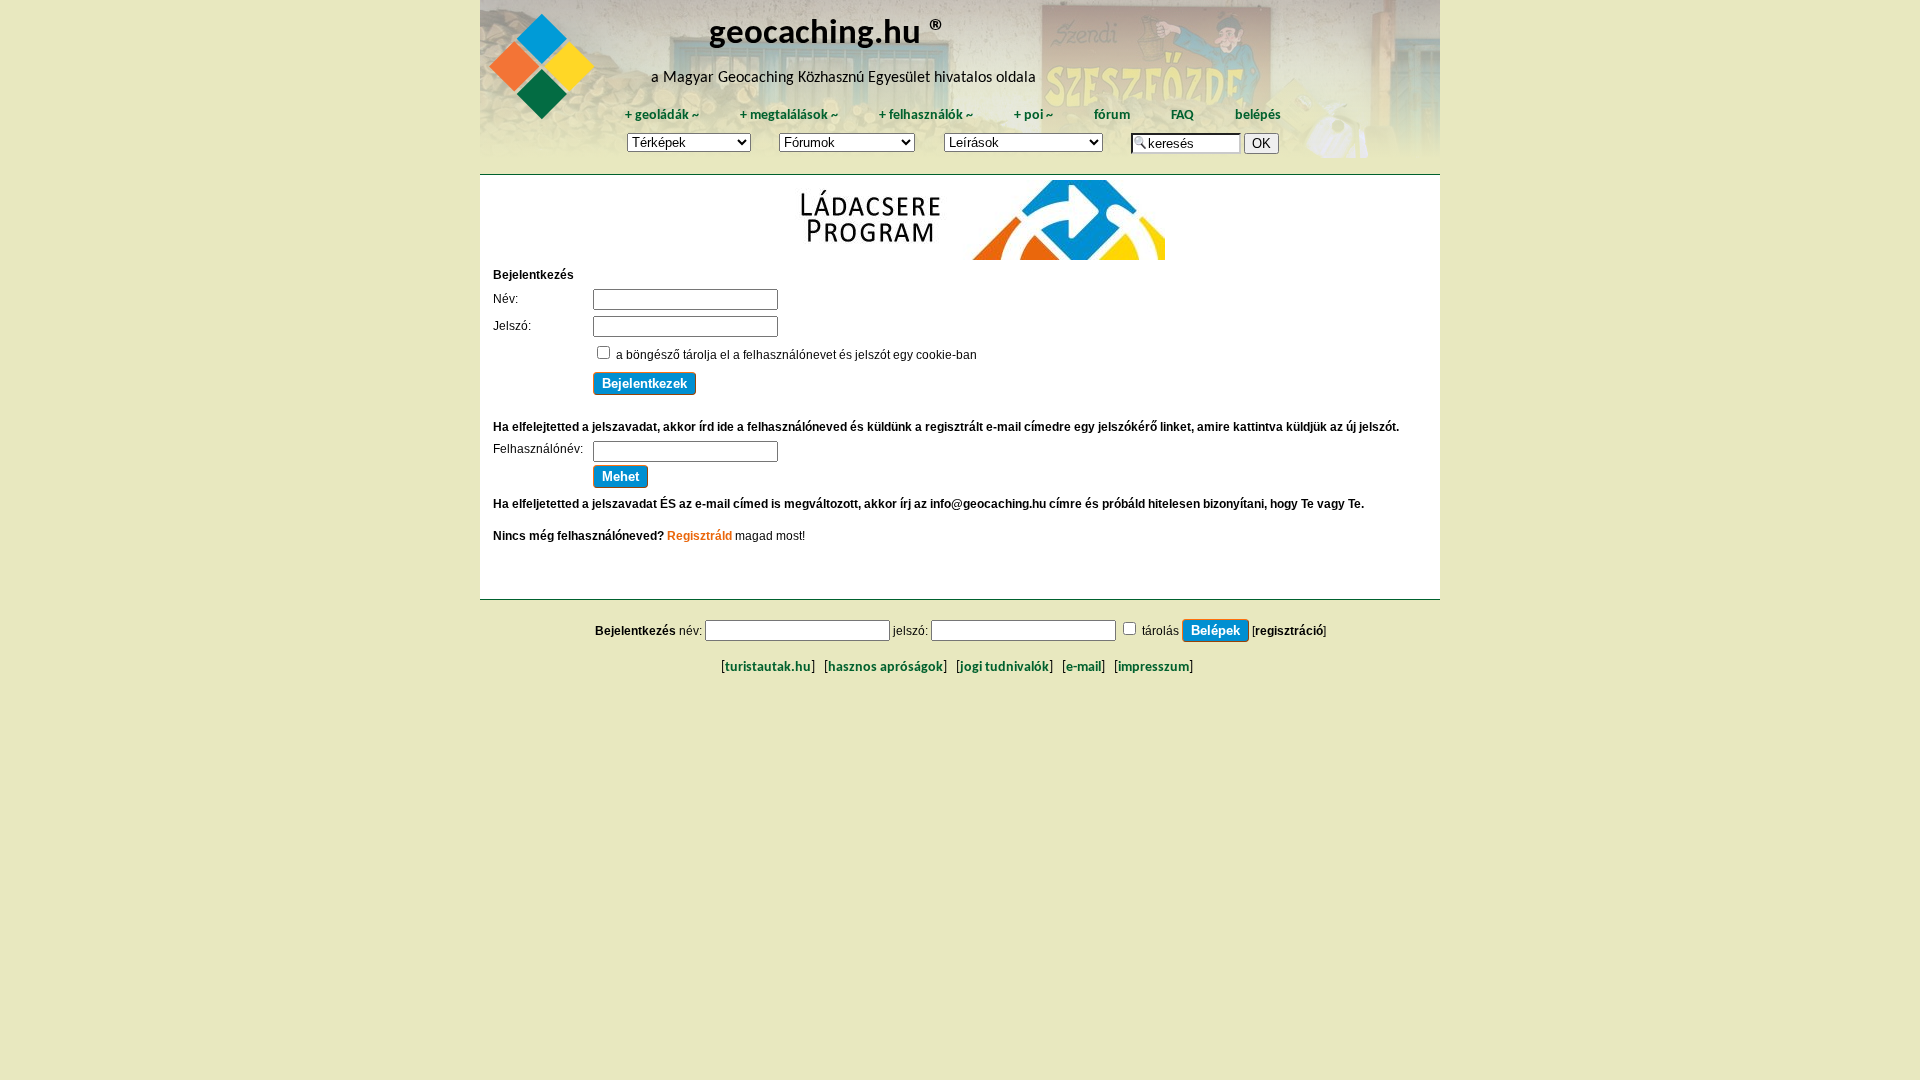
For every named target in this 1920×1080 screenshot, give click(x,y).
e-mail (1083, 667)
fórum (1112, 115)
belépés (1258, 115)
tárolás (1160, 631)
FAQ (1182, 115)
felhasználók (926, 115)
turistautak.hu (768, 667)
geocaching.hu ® (828, 34)
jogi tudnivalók (1004, 667)
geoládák (662, 115)
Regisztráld (699, 536)
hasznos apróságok (885, 667)
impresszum (1153, 667)
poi (1033, 115)
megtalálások (789, 115)
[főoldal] (545, 72)
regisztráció (1289, 631)
